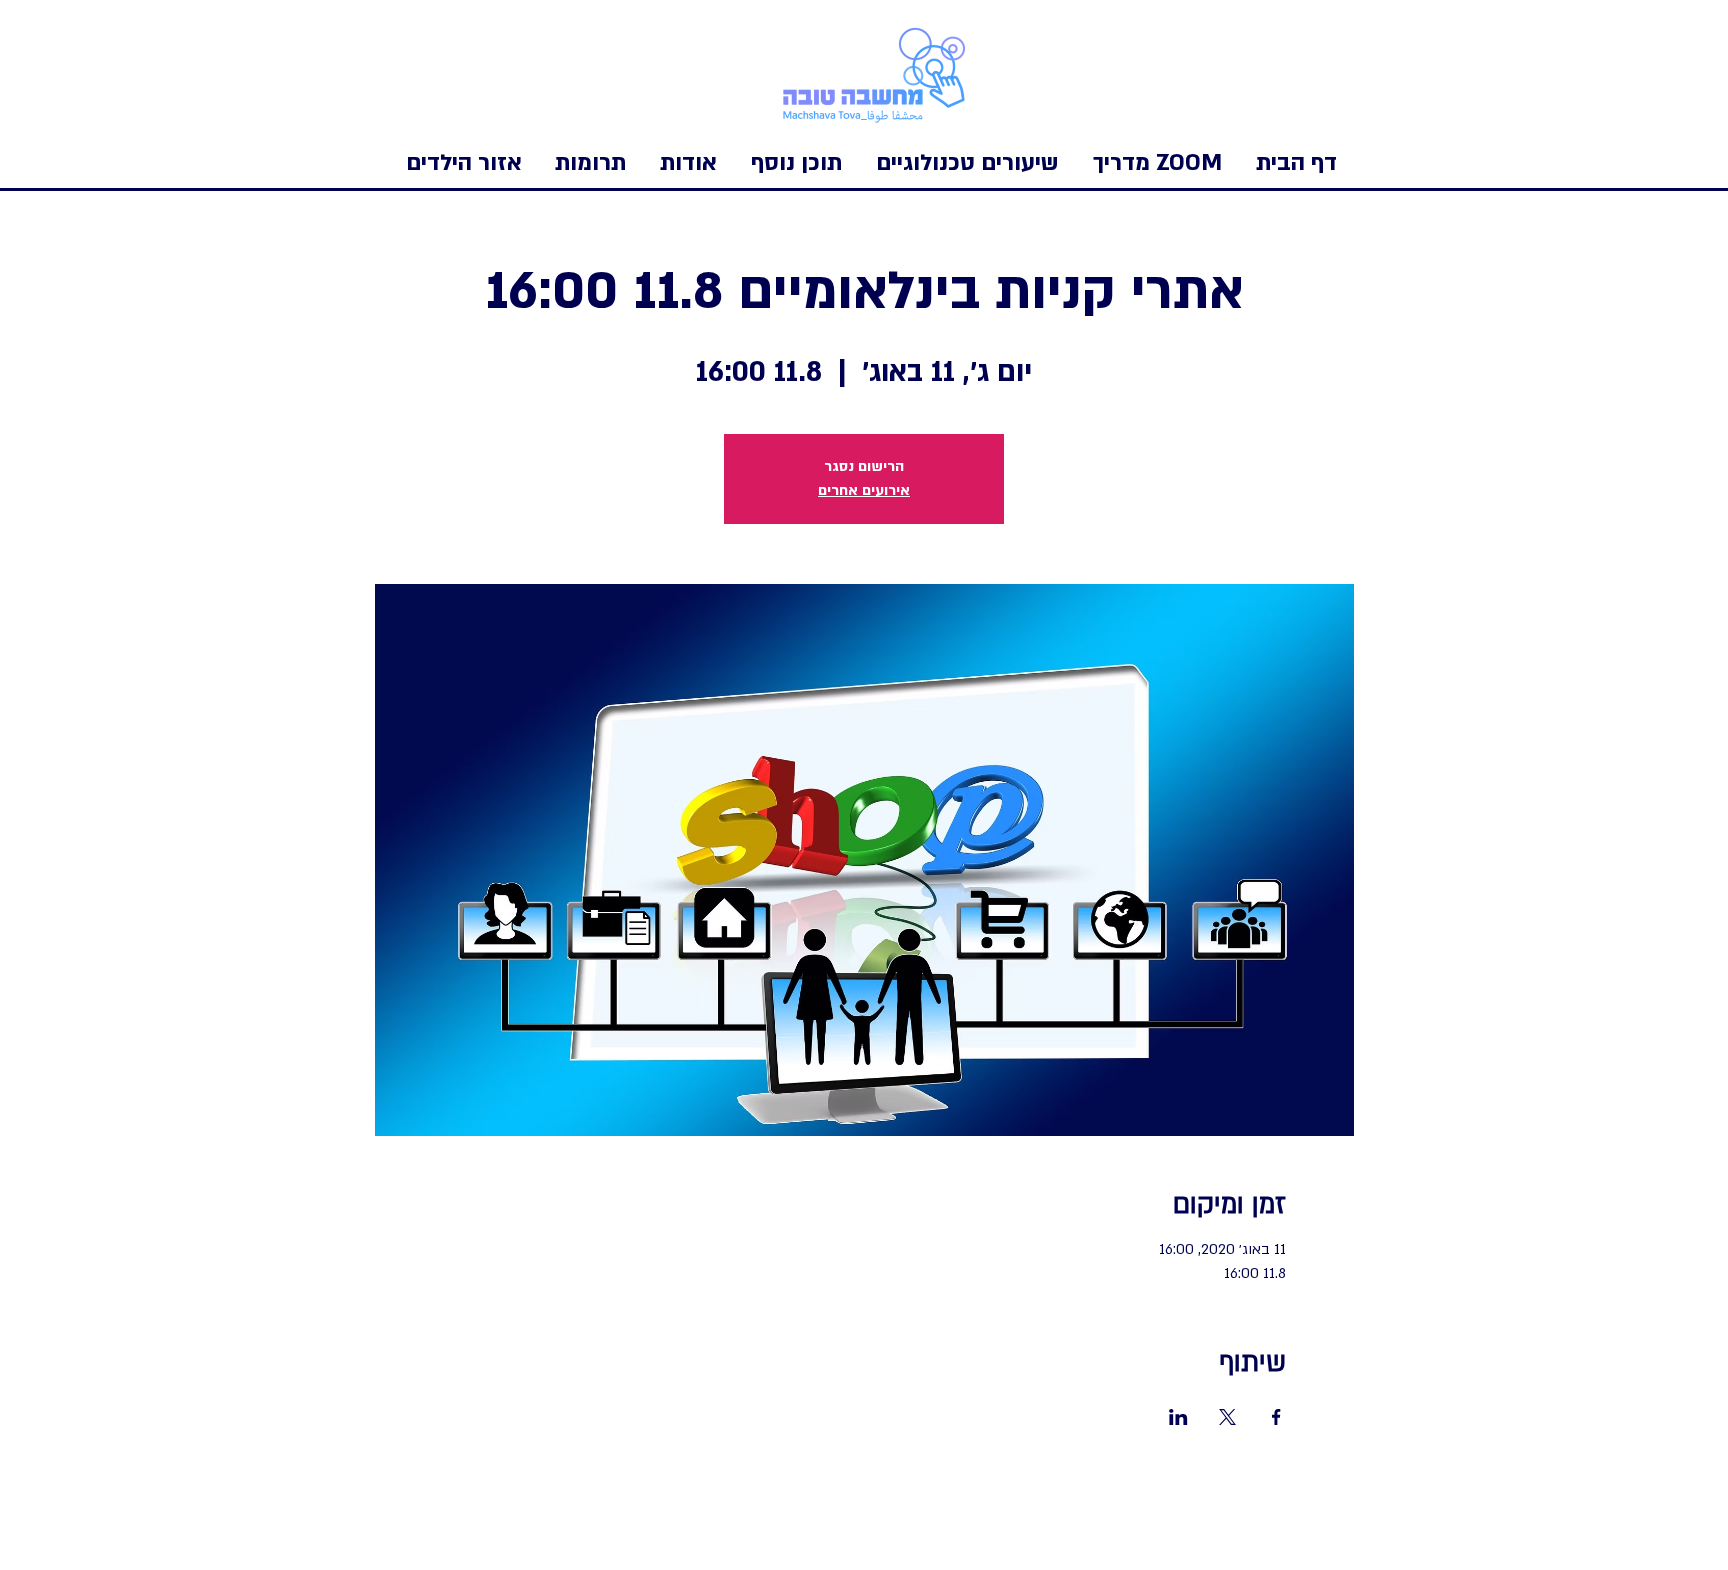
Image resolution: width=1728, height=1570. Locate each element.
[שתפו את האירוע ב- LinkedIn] (1178, 1417)
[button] (464, 163)
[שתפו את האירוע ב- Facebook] (1276, 1417)
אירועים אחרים (864, 490)
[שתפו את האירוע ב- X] (1227, 1417)
